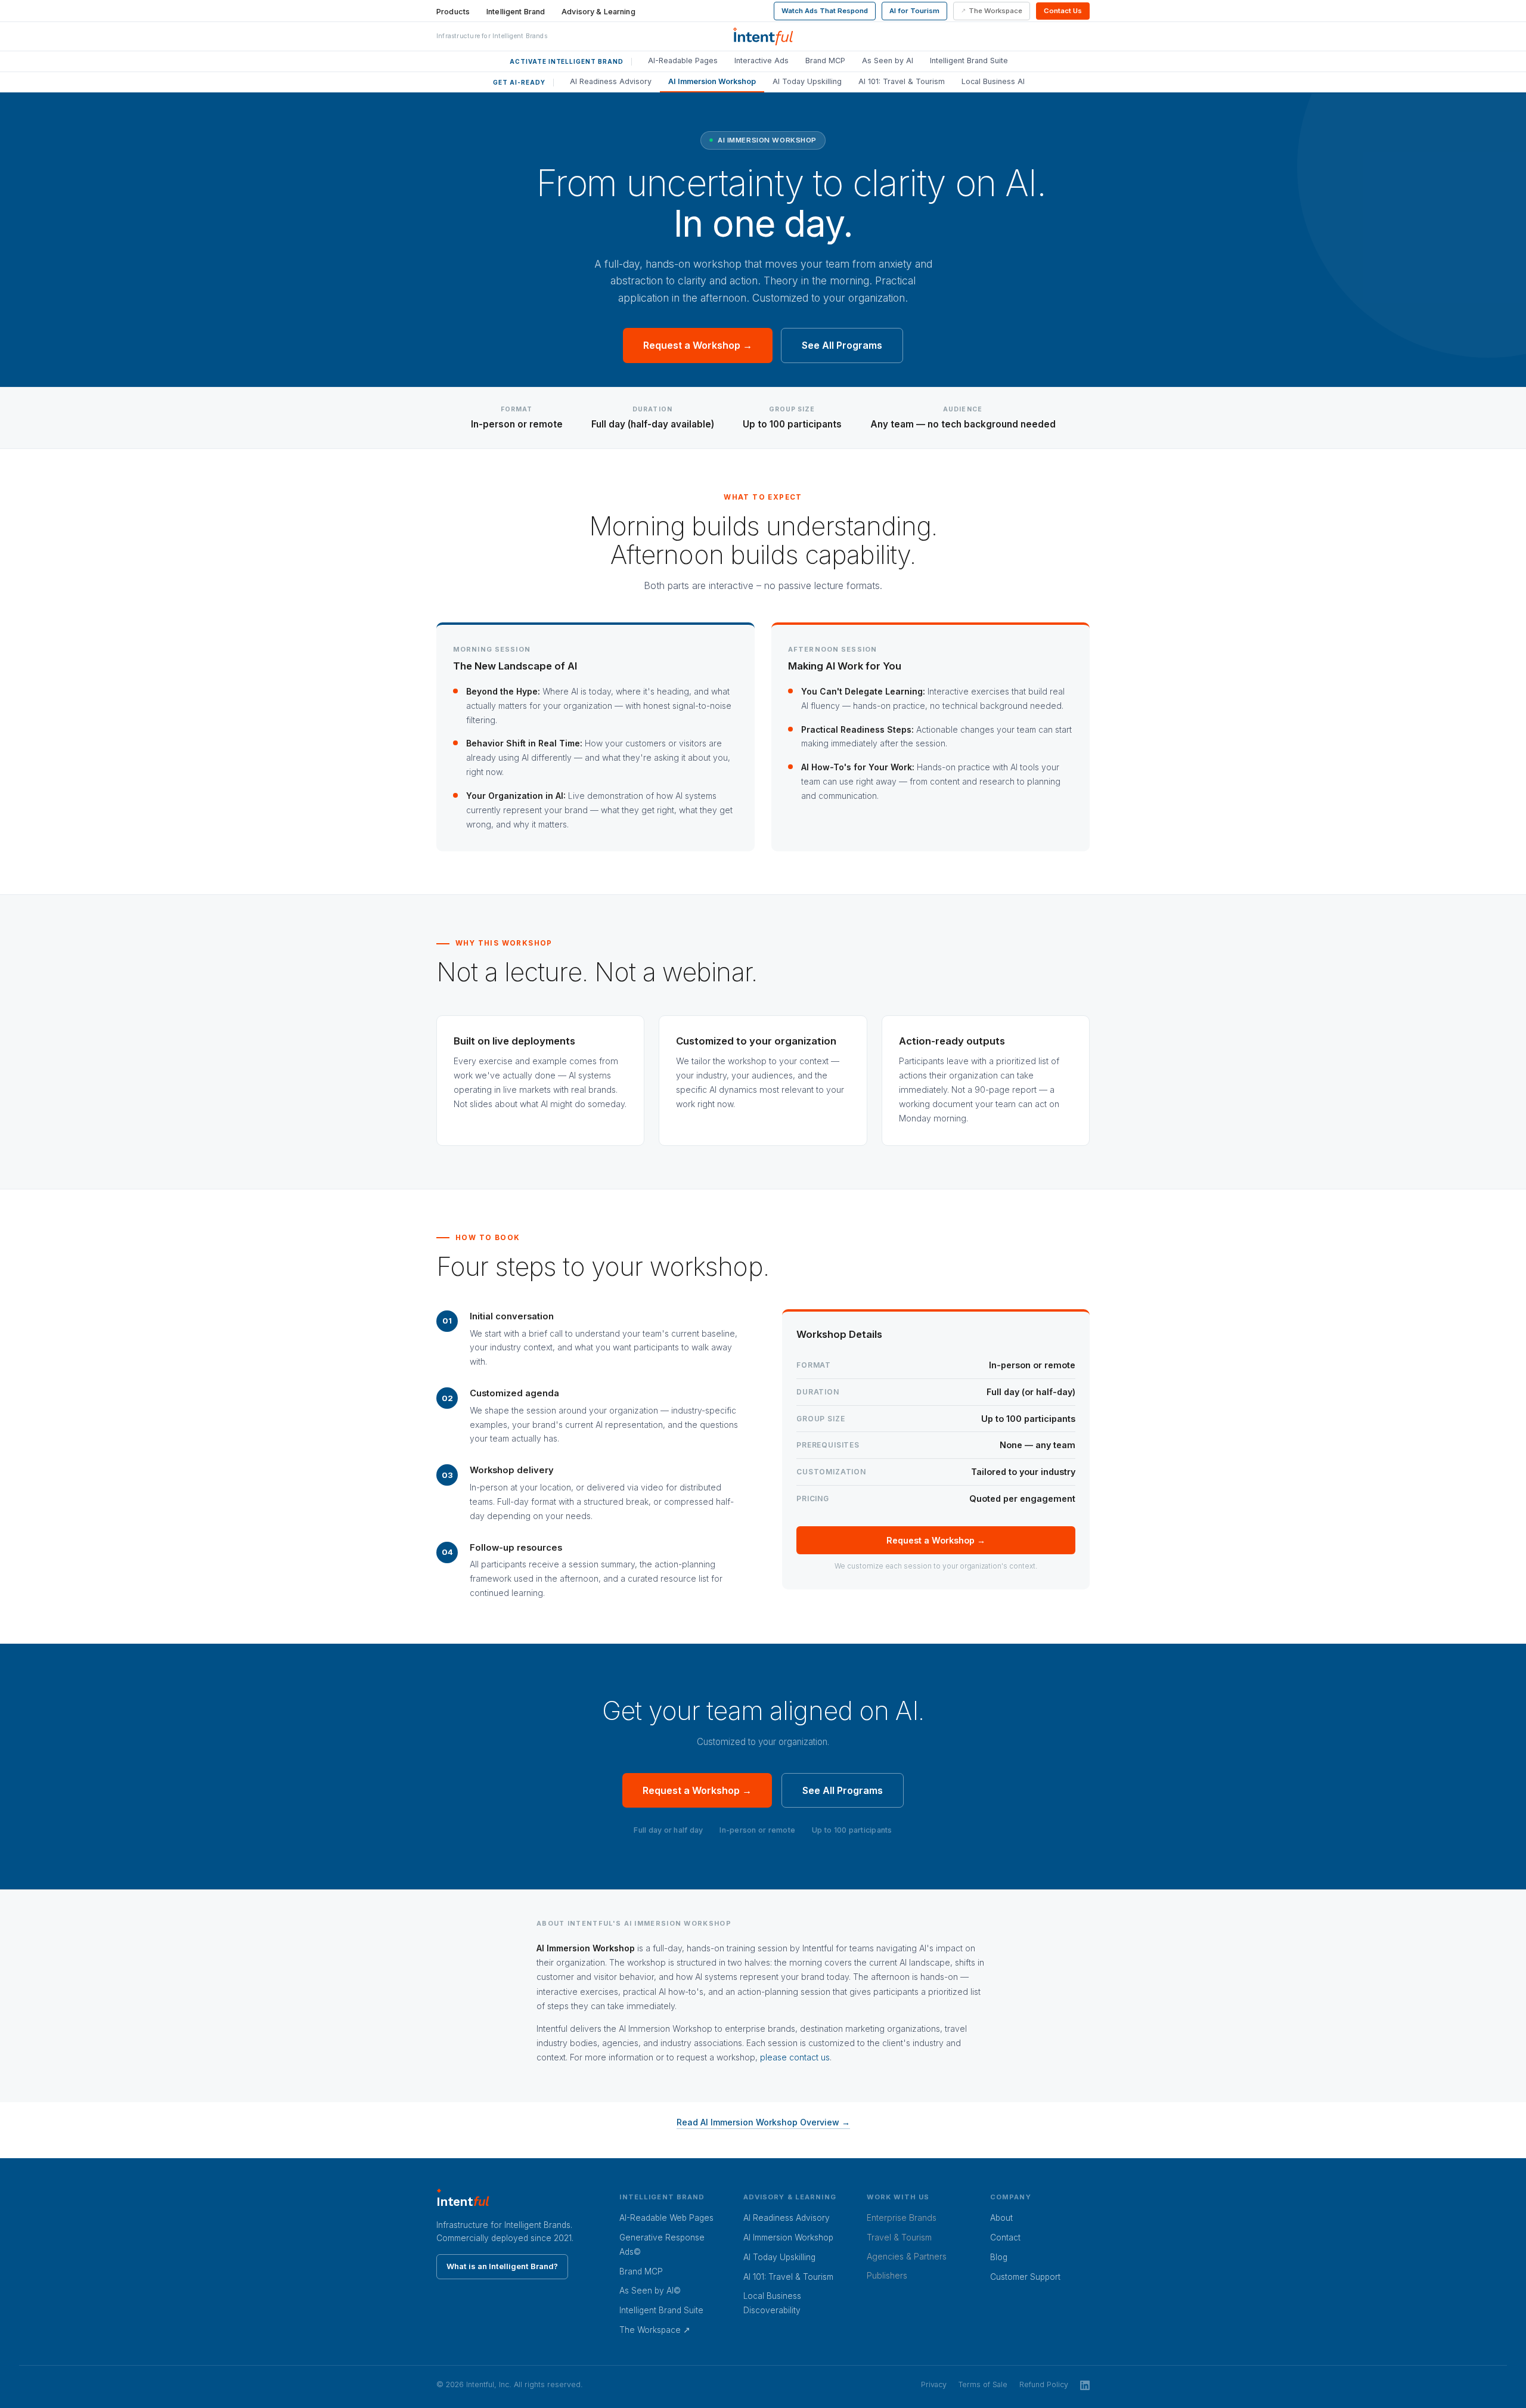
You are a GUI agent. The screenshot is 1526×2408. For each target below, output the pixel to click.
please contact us (795, 2057)
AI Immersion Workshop (712, 81)
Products (453, 12)
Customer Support (1025, 2277)
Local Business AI (993, 81)
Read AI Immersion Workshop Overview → (763, 2122)
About (1001, 2218)
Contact (1005, 2237)
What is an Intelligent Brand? (502, 2266)
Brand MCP (825, 61)
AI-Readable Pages (683, 61)
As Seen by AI (888, 61)
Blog (999, 2257)
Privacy (934, 2384)
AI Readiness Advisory (611, 81)
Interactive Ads (762, 61)
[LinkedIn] (1085, 2385)
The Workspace (995, 11)
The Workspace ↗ (655, 2330)
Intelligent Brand (516, 12)
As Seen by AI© (650, 2291)
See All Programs (842, 345)
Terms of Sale (983, 2384)
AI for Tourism (914, 11)
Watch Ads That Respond (825, 11)
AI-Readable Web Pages (666, 2218)
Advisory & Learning (598, 12)
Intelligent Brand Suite (969, 61)
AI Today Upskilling (807, 81)
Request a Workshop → (698, 345)
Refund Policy (1044, 2384)
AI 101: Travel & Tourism (902, 81)
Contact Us (1063, 11)
